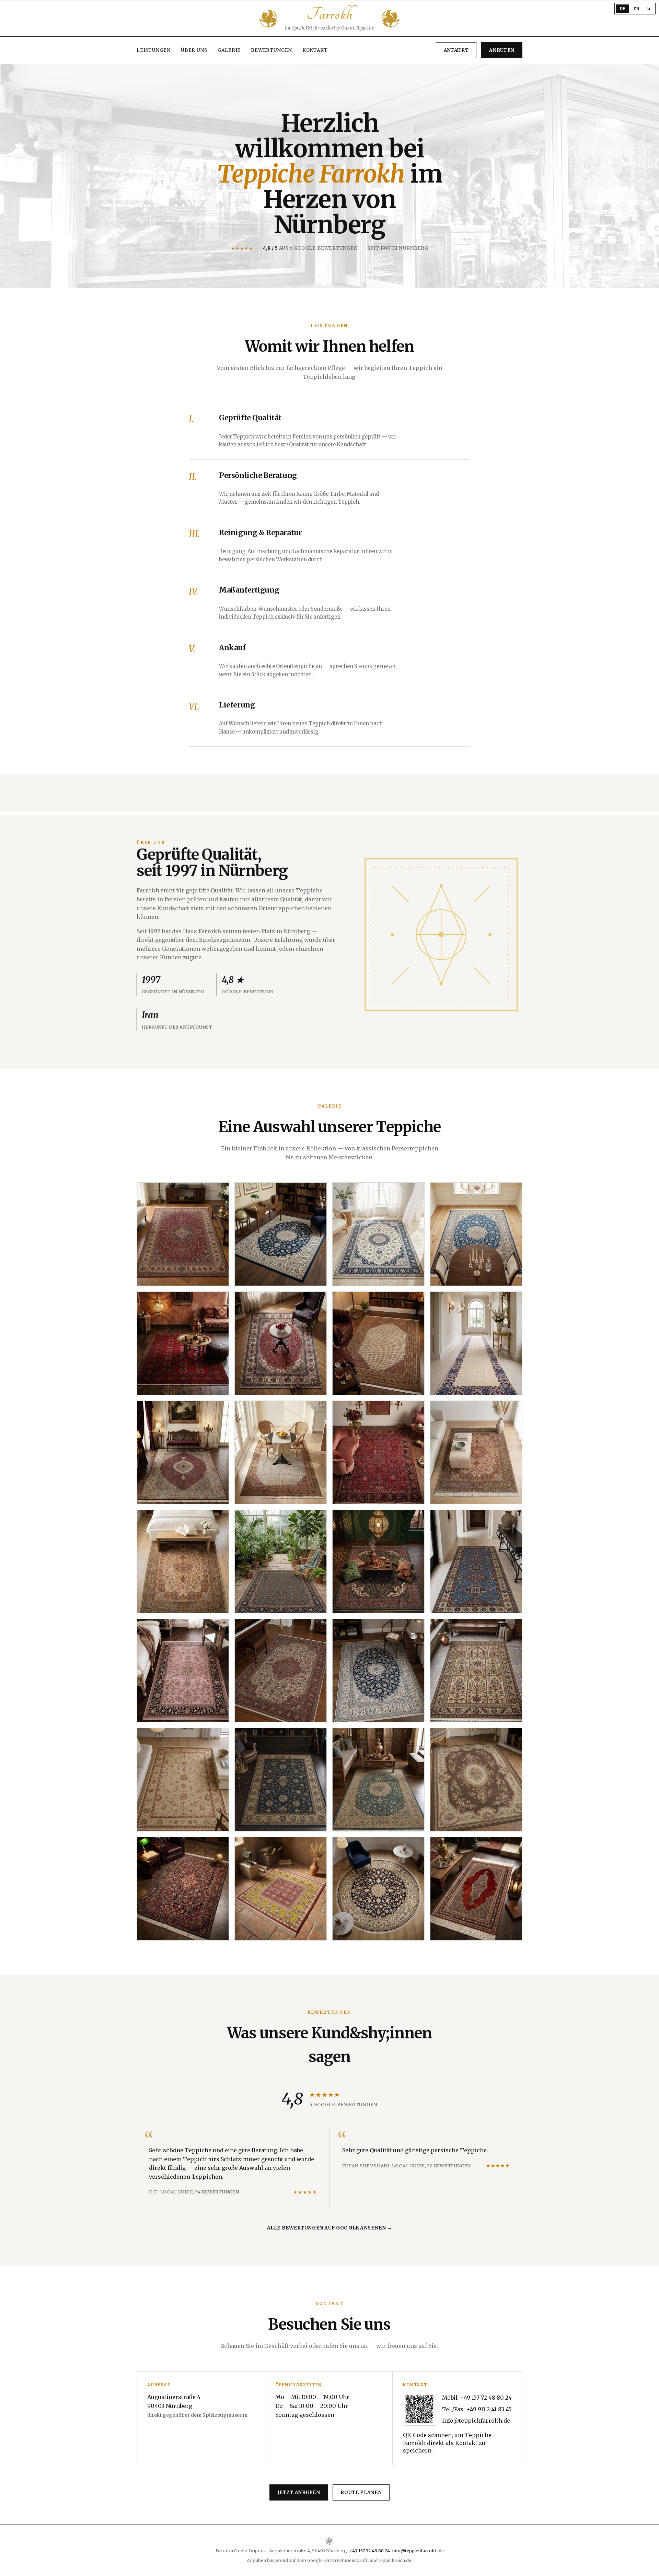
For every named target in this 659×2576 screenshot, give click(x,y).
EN (636, 9)
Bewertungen (271, 50)
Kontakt (315, 50)
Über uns (194, 50)
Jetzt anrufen (299, 2492)
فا (649, 9)
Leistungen (154, 50)
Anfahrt (456, 50)
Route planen (361, 2492)
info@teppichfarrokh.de (476, 2421)
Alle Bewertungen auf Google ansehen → (329, 2228)
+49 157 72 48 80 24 (486, 2398)
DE (623, 9)
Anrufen (502, 50)
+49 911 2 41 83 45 (489, 2409)
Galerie (229, 50)
